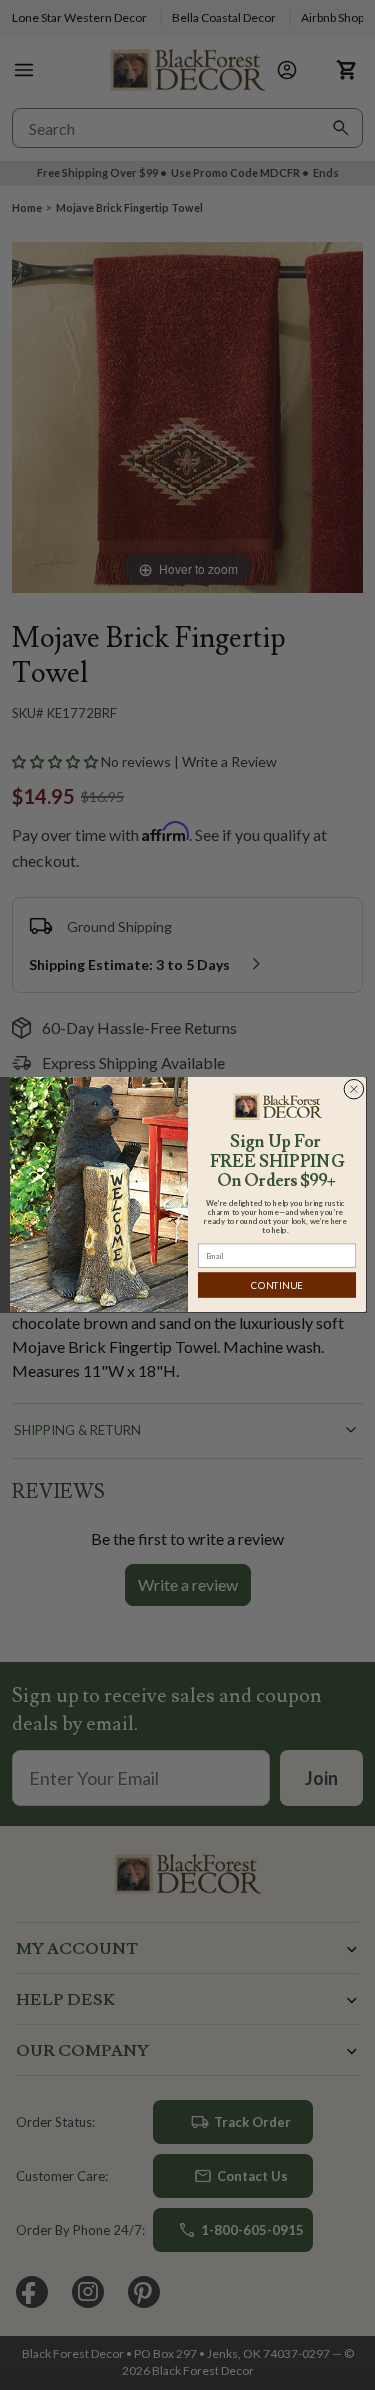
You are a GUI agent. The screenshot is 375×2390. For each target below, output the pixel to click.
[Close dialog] (353, 1089)
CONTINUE (276, 1285)
